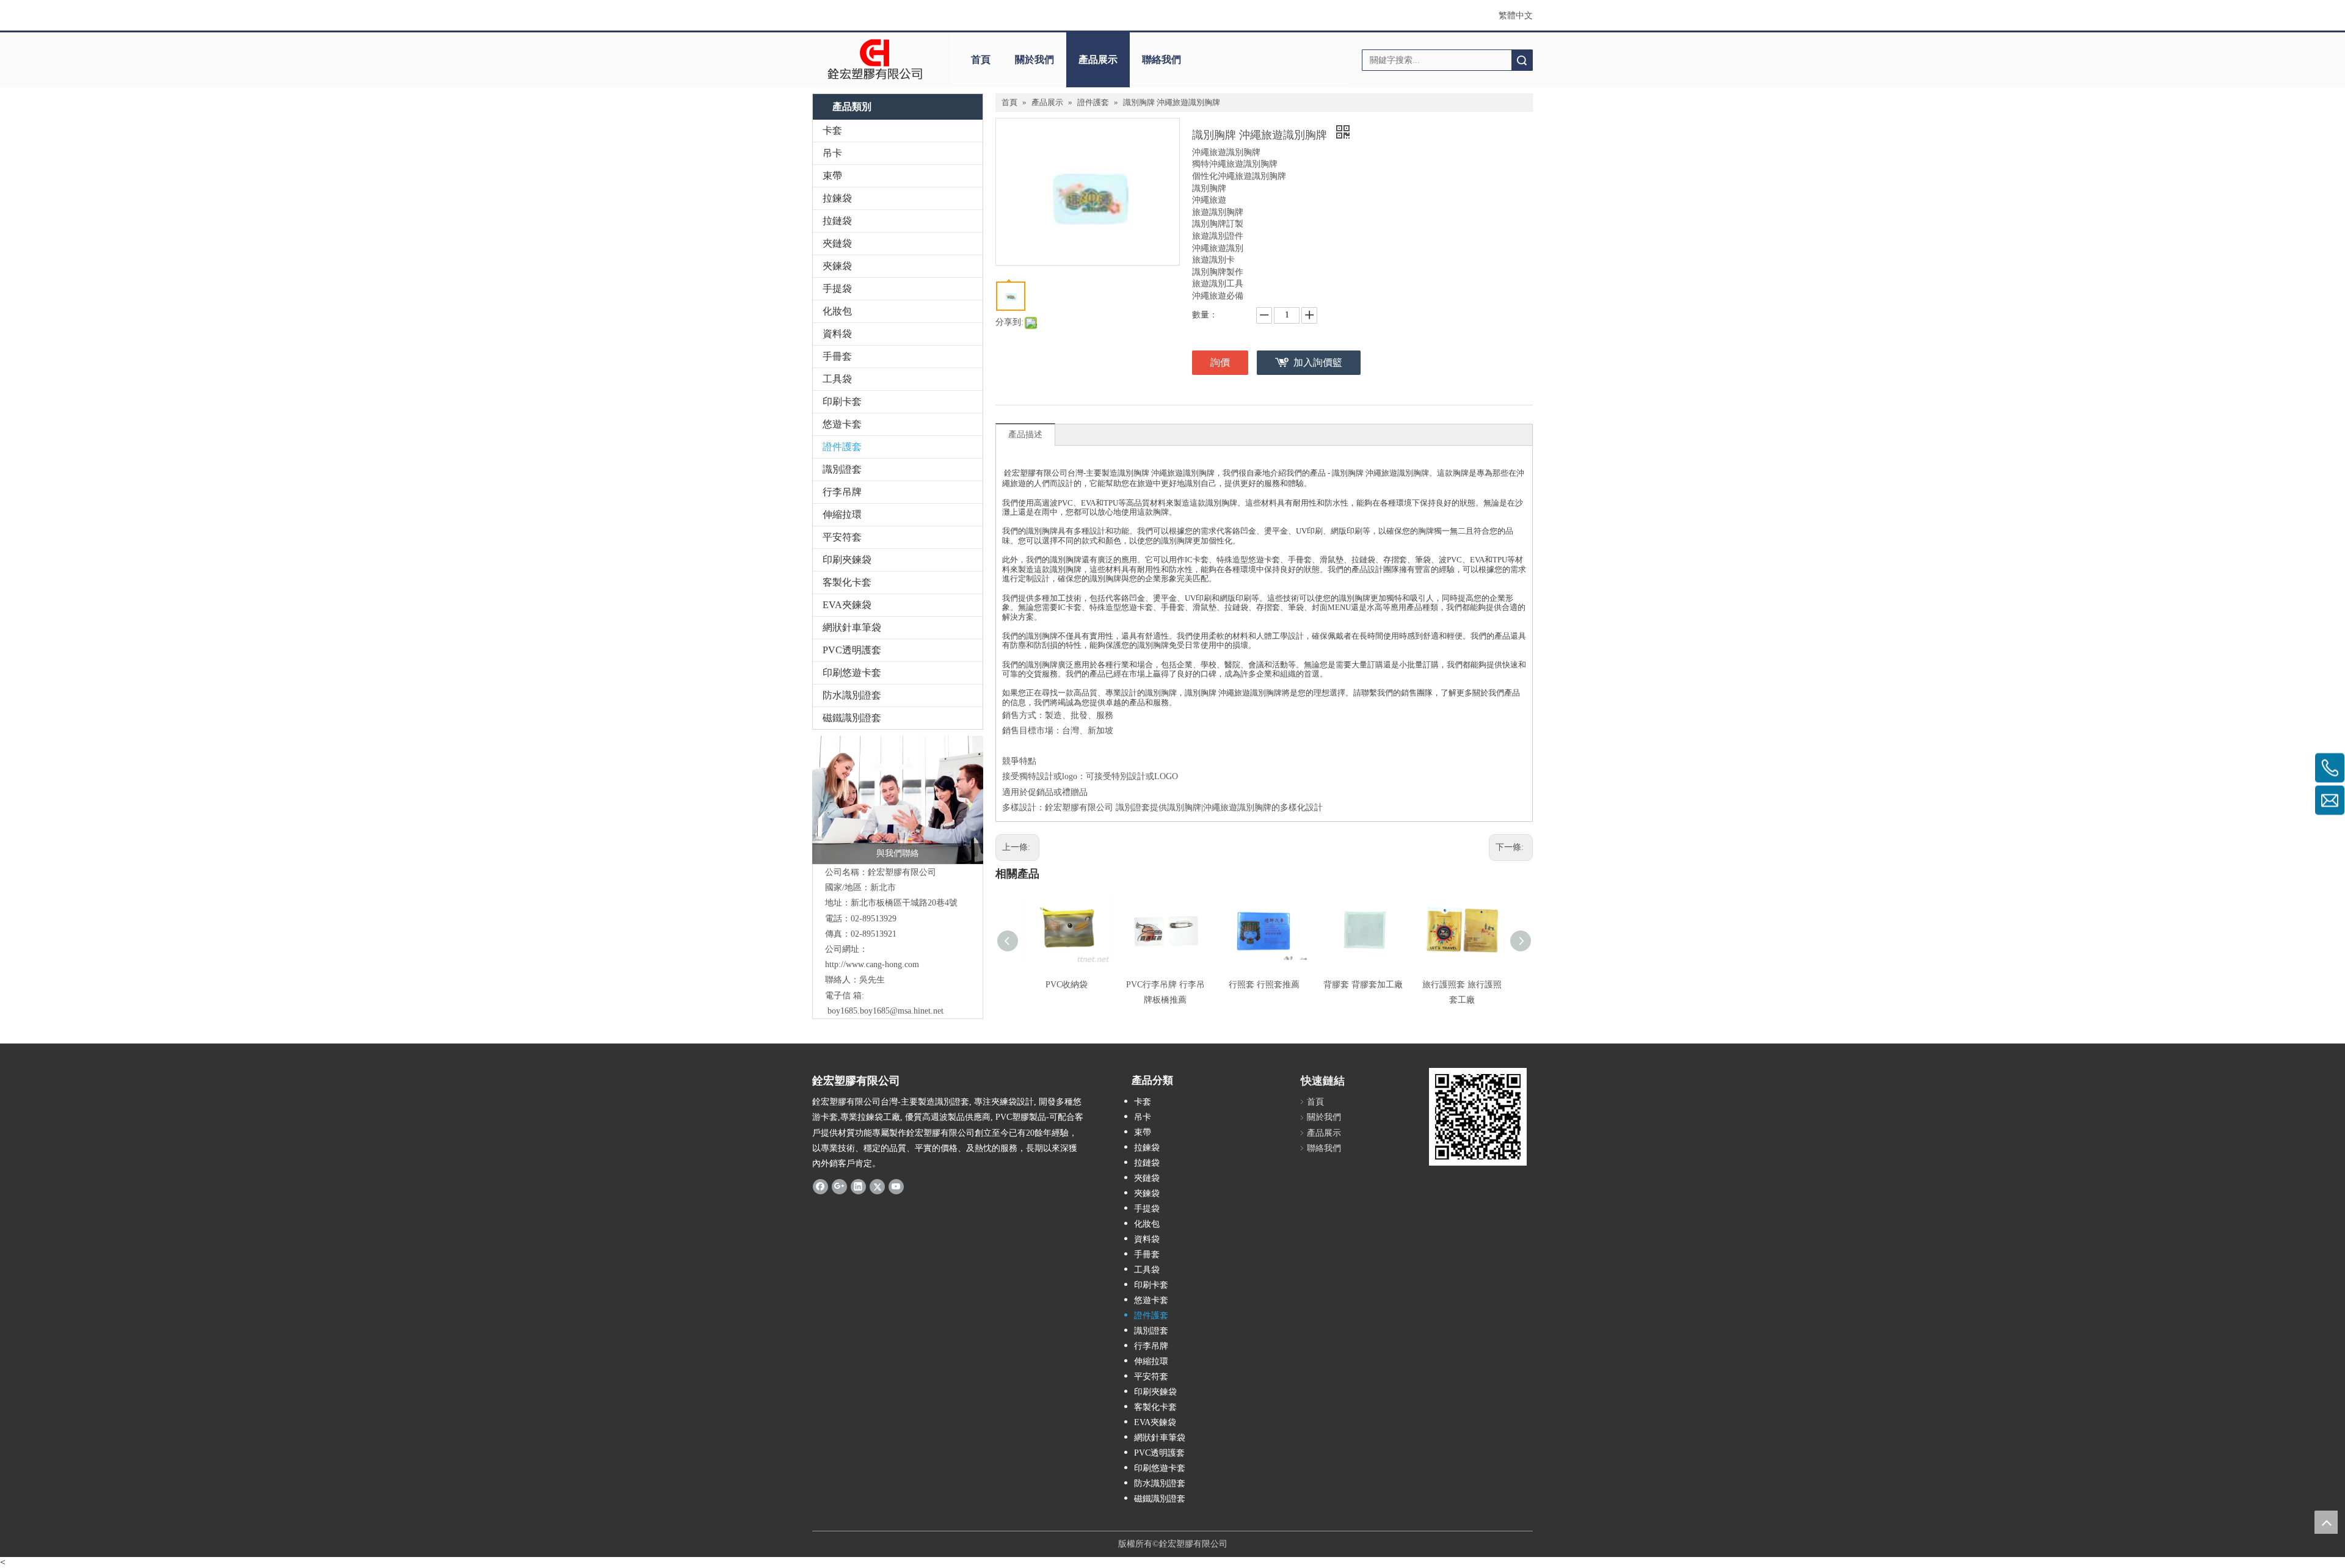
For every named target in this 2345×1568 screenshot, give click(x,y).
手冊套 (837, 356)
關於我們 (1034, 60)
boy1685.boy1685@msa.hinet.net (885, 1011)
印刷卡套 (842, 401)
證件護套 (842, 447)
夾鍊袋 (837, 266)
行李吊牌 (842, 492)
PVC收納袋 (1067, 985)
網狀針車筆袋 (852, 627)
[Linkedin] (858, 1186)
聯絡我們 (1162, 60)
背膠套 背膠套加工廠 (1363, 985)
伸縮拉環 (842, 514)
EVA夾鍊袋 (847, 605)
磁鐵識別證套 (852, 718)
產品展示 (1098, 60)
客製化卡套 (847, 582)
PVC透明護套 (852, 650)
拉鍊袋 (837, 198)
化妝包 (837, 311)
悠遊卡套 (842, 424)
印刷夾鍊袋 (847, 560)
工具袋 (837, 379)
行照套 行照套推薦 (1264, 985)
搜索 (1522, 60)
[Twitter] (877, 1186)
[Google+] (839, 1186)
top (2326, 1522)
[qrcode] (1478, 1117)
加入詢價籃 (1318, 362)
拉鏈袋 (837, 221)
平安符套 (842, 537)
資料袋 (837, 334)
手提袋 (837, 289)
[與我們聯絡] (898, 800)
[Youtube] (896, 1186)
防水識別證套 (852, 695)
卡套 (832, 130)
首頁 (981, 60)
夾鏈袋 (837, 243)
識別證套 (842, 469)
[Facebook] (820, 1186)
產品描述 (1025, 434)
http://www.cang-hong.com (872, 964)
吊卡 (832, 153)
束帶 (832, 176)
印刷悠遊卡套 (852, 673)
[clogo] (875, 60)
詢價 (1220, 362)
